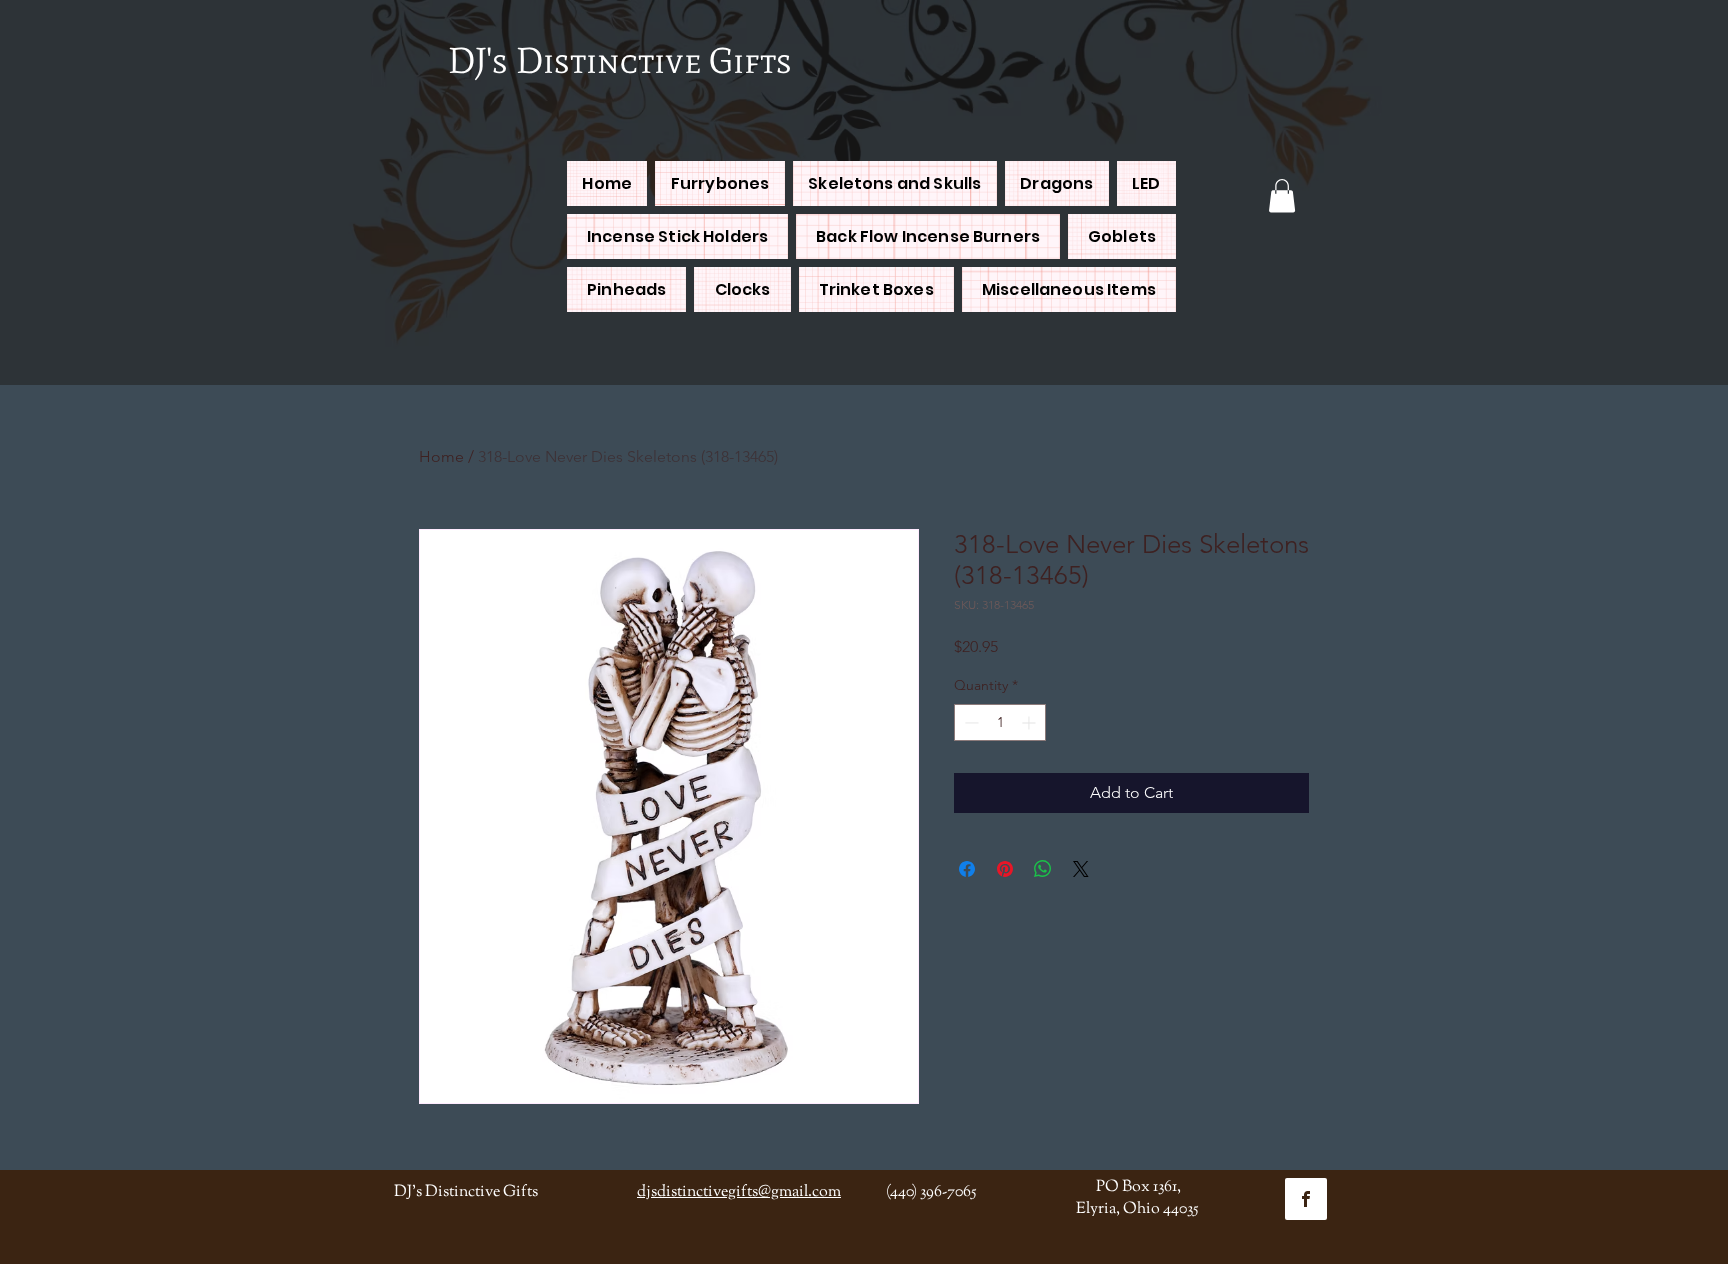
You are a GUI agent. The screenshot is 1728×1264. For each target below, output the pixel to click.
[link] (1282, 195)
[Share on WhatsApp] (1043, 869)
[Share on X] (1081, 869)
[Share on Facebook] (967, 869)
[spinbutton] (1000, 722)
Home (441, 456)
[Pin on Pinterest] (1005, 869)
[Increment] (1030, 722)
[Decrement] (969, 722)
